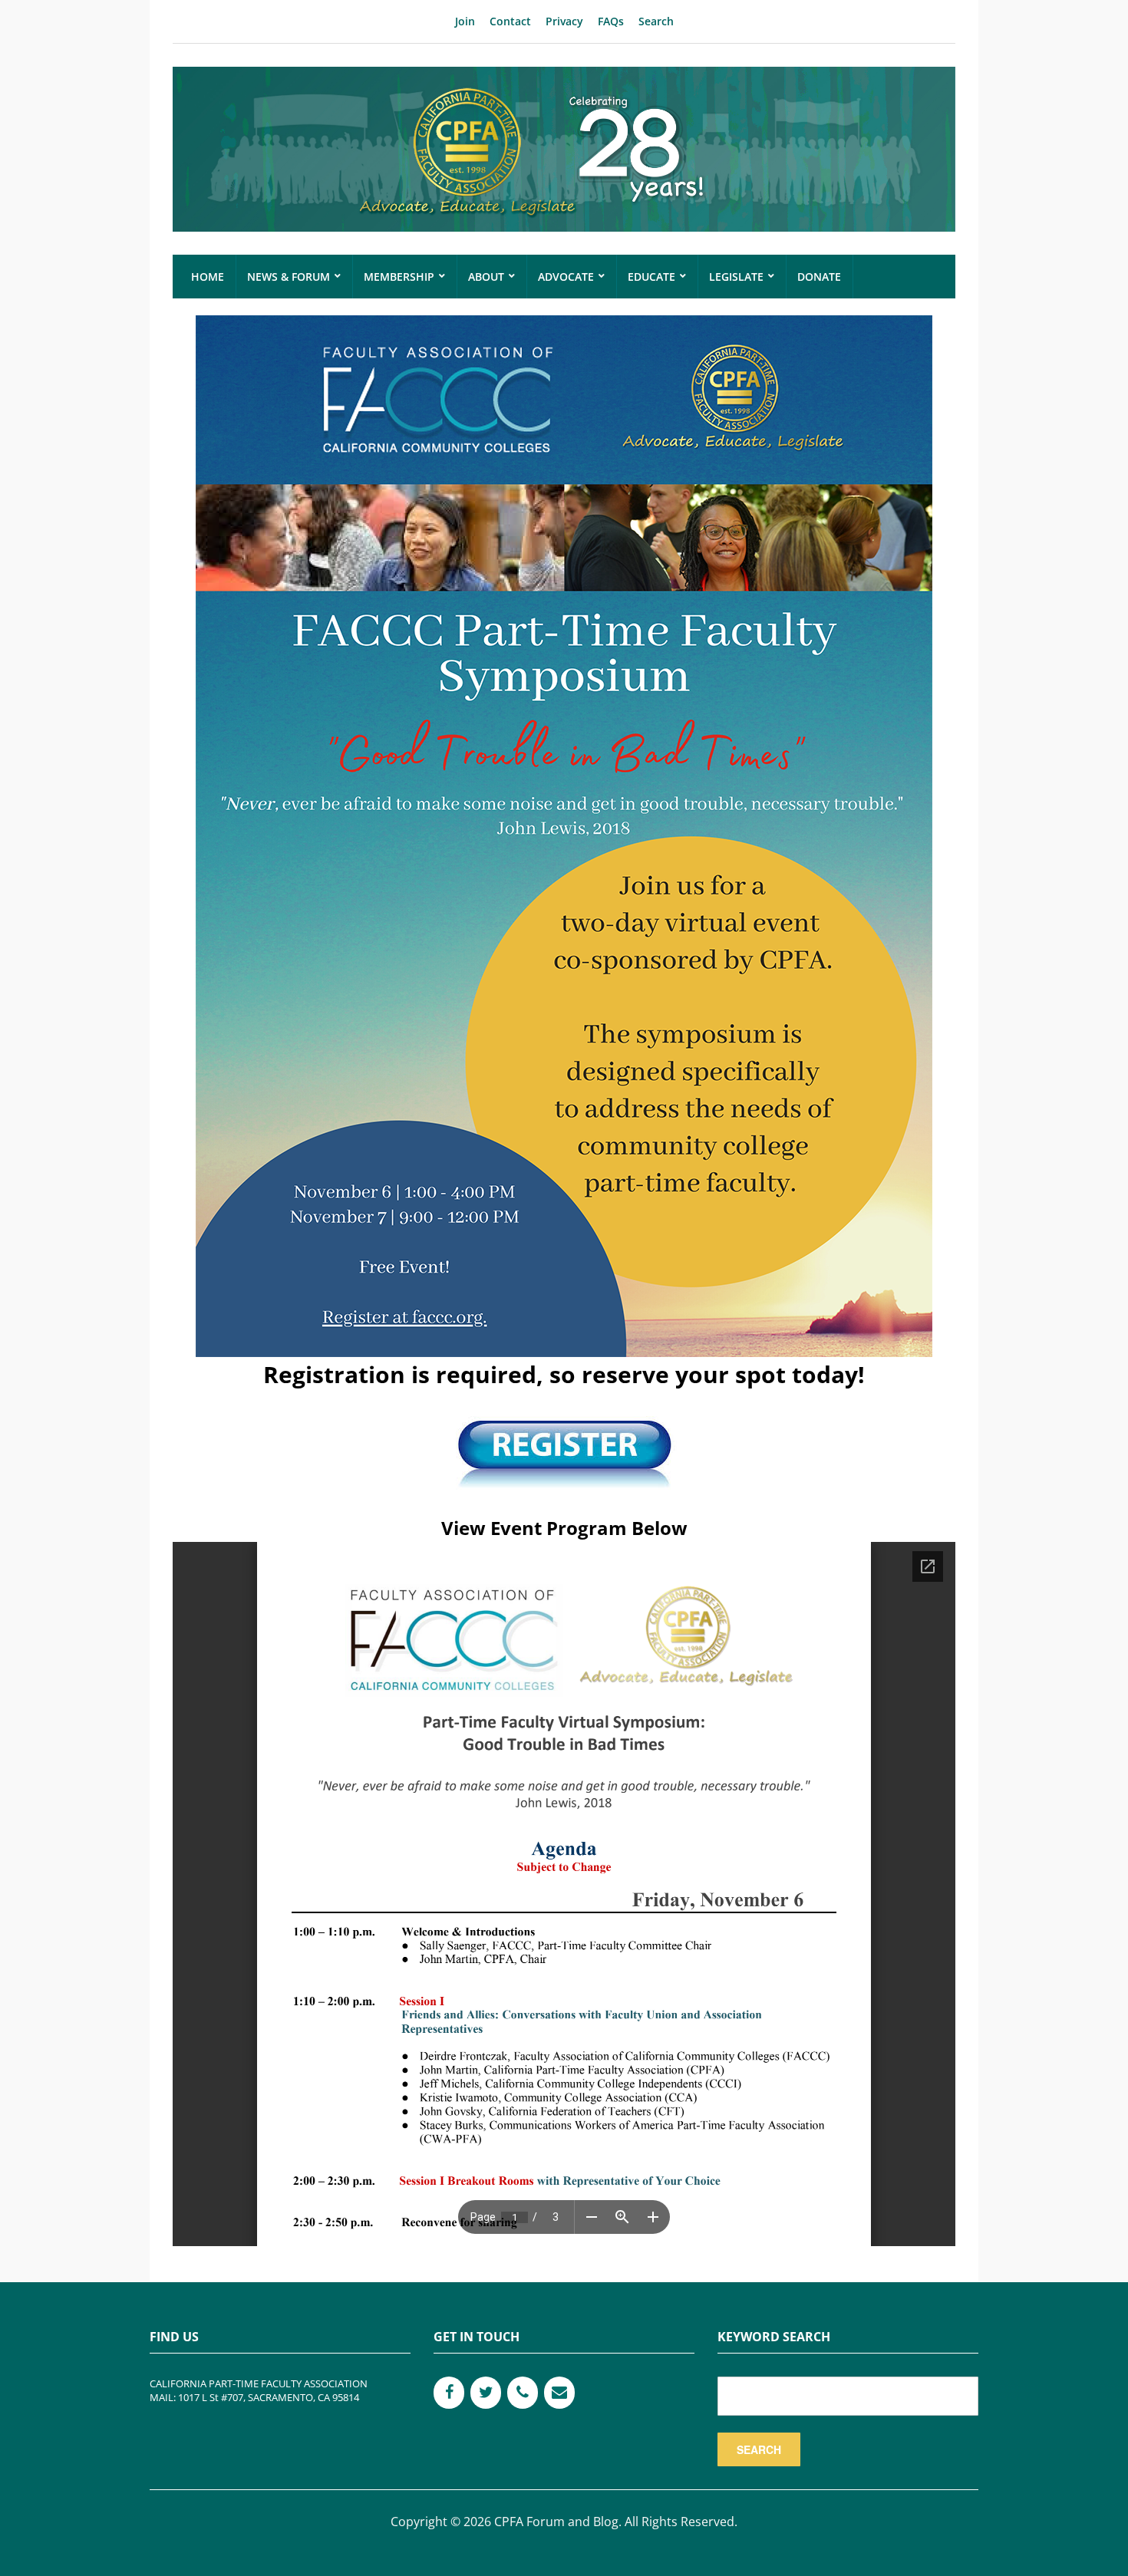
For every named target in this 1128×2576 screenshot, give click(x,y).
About (486, 277)
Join (465, 21)
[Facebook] (449, 2393)
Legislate (736, 277)
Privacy (564, 21)
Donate (819, 277)
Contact (510, 21)
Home (208, 277)
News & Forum (289, 277)
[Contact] (559, 2393)
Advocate (566, 277)
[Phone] (523, 2393)
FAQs (611, 21)
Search (656, 21)
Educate (651, 277)
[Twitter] (486, 2393)
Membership (399, 277)
